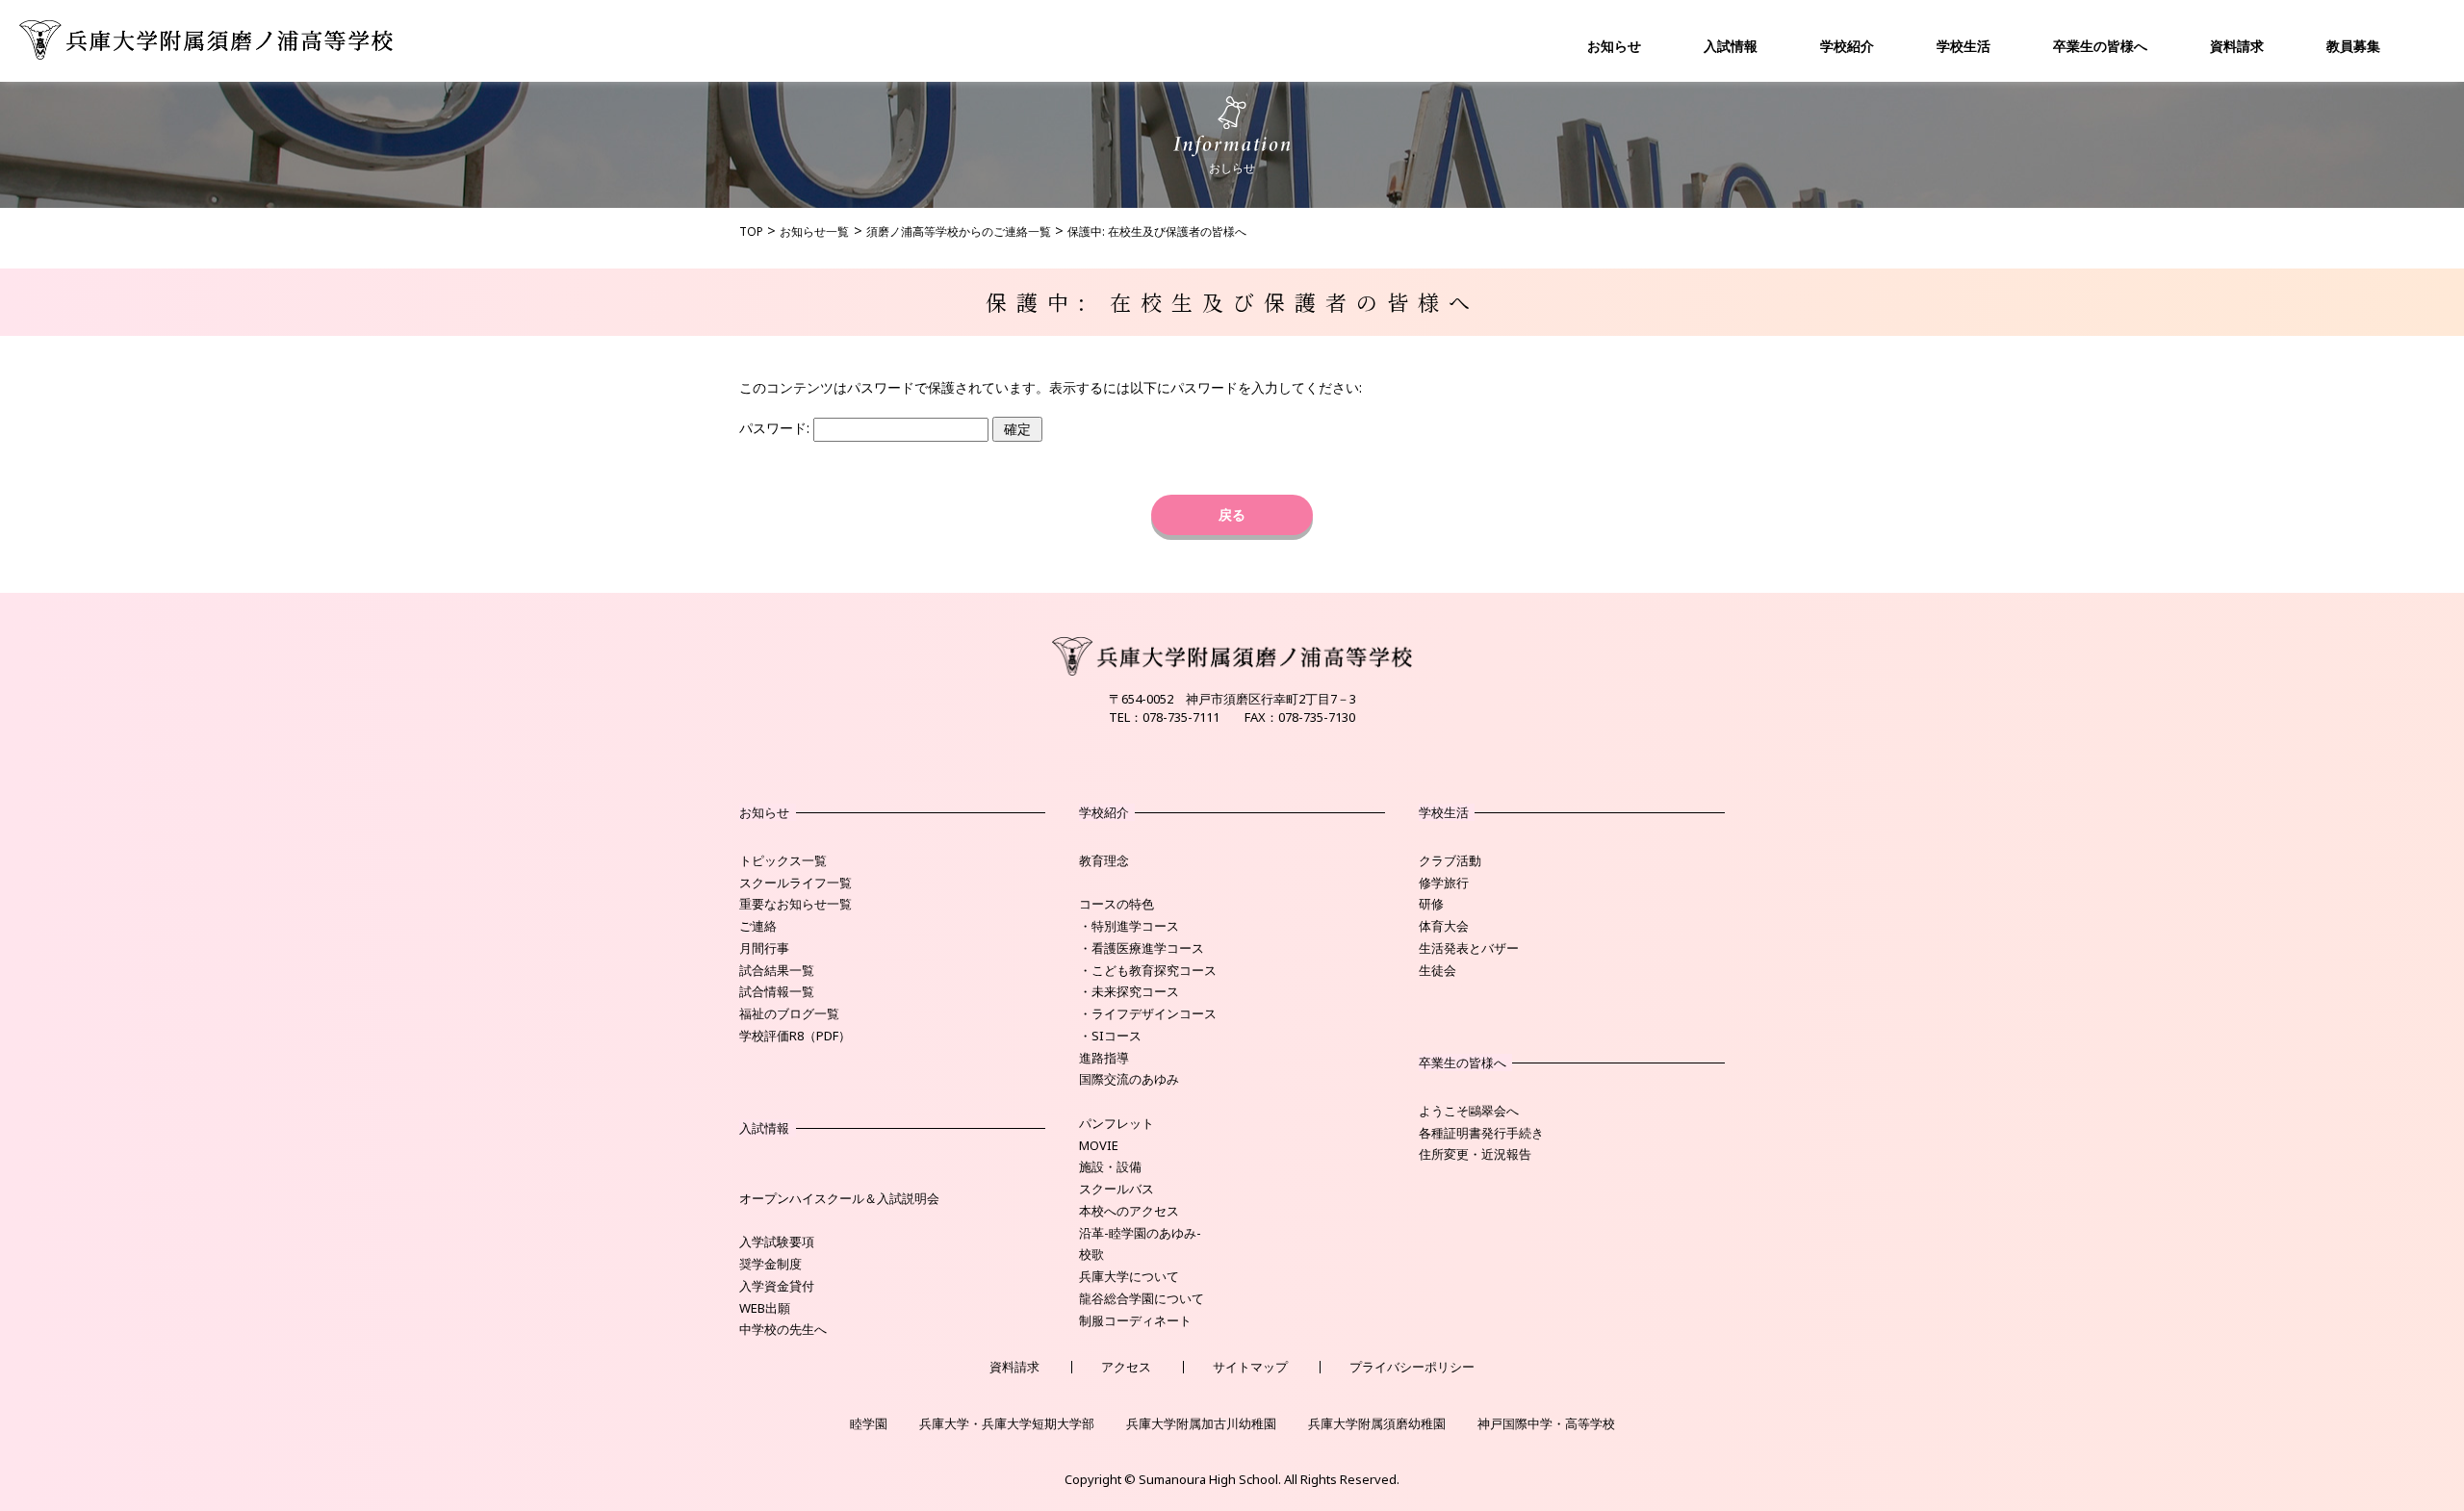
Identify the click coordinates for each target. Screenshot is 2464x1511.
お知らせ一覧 (814, 231)
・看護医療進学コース (1142, 948)
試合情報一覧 (777, 991)
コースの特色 (1116, 904)
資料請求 (2237, 46)
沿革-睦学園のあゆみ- (1140, 1233)
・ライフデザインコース (1148, 1013)
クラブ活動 (1450, 860)
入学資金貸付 (777, 1286)
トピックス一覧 (783, 860)
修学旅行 (1444, 883)
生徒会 (1437, 970)
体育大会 (1444, 926)
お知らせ (1614, 46)
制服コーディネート (1135, 1320)
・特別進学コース (1129, 926)
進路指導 (1104, 1058)
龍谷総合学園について (1142, 1298)
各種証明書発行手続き (1481, 1133)
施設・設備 (1110, 1166)
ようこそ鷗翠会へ (1469, 1111)
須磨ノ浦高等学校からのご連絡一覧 (959, 231)
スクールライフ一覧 (796, 883)
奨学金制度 (770, 1264)
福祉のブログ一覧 (789, 1013)
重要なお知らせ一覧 (796, 904)
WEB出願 (765, 1308)
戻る (1232, 514)
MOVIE (1099, 1145)
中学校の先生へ (783, 1329)
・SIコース (1110, 1036)
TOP (751, 231)
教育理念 (1104, 860)
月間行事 (764, 948)
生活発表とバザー (1469, 948)
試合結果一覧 (777, 970)
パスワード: (776, 428)
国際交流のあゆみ (1129, 1079)
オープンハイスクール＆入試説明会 (839, 1198)
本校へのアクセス (1129, 1211)
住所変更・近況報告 (1475, 1154)
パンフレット (1116, 1123)
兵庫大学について (1129, 1276)
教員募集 (2353, 46)
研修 (1431, 904)
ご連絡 (758, 926)
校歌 (1091, 1254)
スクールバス (1116, 1189)
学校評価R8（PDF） (795, 1036)
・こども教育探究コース (1148, 970)
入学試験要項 (777, 1242)
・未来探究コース (1129, 991)
